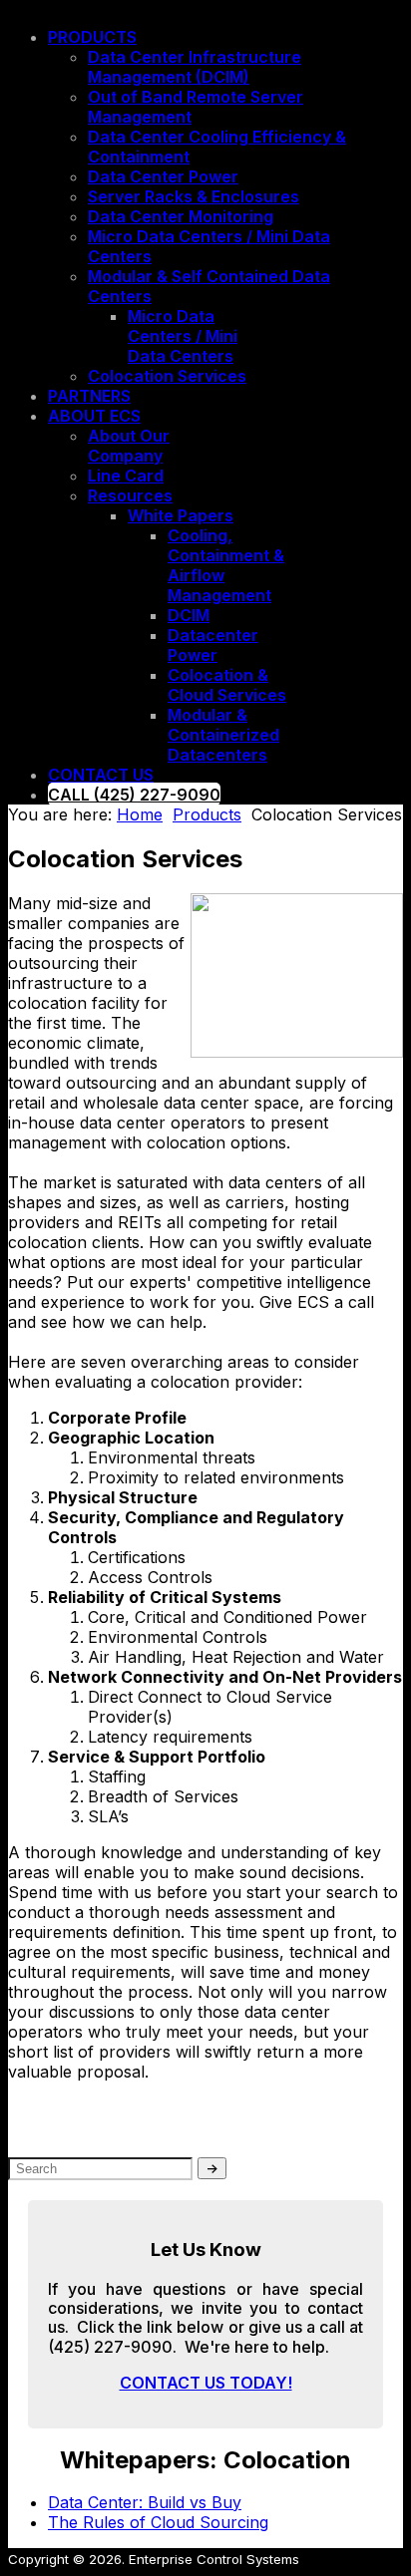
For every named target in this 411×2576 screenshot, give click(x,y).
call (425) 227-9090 (134, 795)
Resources (130, 495)
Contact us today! (206, 2383)
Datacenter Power (213, 645)
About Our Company (129, 446)
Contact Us (101, 775)
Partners (89, 396)
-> (212, 2168)
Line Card (126, 476)
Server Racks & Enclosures (194, 196)
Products (92, 37)
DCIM (189, 615)
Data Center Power (163, 176)
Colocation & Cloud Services (227, 685)
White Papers (181, 515)
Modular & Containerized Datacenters (223, 735)
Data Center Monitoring (181, 216)
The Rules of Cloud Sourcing (158, 2522)
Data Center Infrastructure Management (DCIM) (195, 67)
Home (140, 814)
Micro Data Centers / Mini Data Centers (183, 336)
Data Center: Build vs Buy (145, 2502)
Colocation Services (167, 376)
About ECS (94, 416)
